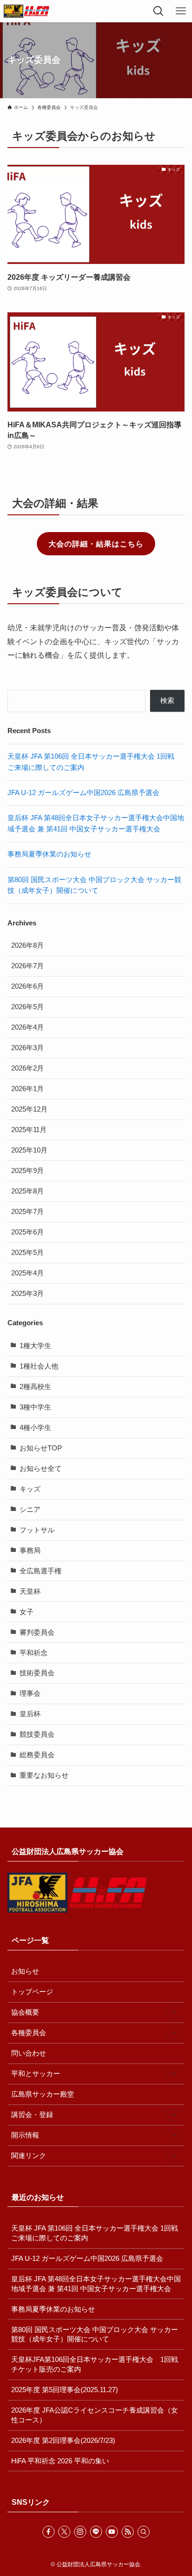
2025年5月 (27, 1253)
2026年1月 (27, 1089)
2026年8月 (27, 945)
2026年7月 (27, 966)
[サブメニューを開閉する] (174, 2013)
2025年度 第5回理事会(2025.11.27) (65, 2390)
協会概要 (25, 2012)
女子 (27, 1612)
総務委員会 (37, 1755)
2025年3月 (27, 1294)
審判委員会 (37, 1632)
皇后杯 (30, 1714)
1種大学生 (35, 1346)
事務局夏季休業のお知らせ (49, 854)
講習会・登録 (32, 2115)
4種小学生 (35, 1428)
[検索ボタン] (158, 11)
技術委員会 (37, 1673)
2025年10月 (29, 1150)
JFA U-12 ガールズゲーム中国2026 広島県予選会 (83, 793)
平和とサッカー (36, 2074)
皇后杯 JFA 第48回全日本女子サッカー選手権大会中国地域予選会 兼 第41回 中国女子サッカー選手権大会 (96, 2284)
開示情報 (25, 2135)
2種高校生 (35, 1387)
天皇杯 (30, 1591)
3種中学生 (35, 1407)
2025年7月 (27, 1212)
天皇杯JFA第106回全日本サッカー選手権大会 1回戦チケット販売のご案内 (95, 2364)
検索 (167, 701)
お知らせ (25, 1971)
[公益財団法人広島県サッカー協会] (27, 11)
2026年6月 (27, 986)
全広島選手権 (41, 1571)
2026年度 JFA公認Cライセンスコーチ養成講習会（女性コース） (95, 2415)
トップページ (32, 1992)
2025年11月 (29, 1130)
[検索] (144, 2532)
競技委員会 (37, 1734)
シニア (30, 1510)
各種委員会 (29, 2033)
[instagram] (80, 2532)
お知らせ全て (41, 1469)
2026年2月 (27, 1068)
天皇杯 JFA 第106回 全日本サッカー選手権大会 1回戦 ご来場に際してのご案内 (98, 2233)
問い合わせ (29, 2053)
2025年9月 (27, 1171)
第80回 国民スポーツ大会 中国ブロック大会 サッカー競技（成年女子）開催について (95, 2335)
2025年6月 (27, 1232)
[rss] (128, 2532)
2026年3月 (27, 1048)
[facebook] (48, 2532)
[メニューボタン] (181, 11)
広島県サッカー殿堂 (43, 2094)
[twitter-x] (64, 2532)
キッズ (30, 1489)
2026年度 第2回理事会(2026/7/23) (63, 2441)
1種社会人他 (39, 1366)
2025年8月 (27, 1191)
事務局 (30, 1551)
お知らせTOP (41, 1448)
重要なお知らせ (44, 1775)
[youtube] (112, 2532)
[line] (96, 2532)
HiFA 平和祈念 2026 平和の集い (60, 2461)
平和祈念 (34, 1653)
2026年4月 (27, 1027)
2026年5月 (27, 1007)
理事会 (30, 1693)
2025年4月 (27, 1273)
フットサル (37, 1530)
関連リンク (29, 2156)
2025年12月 (29, 1109)
